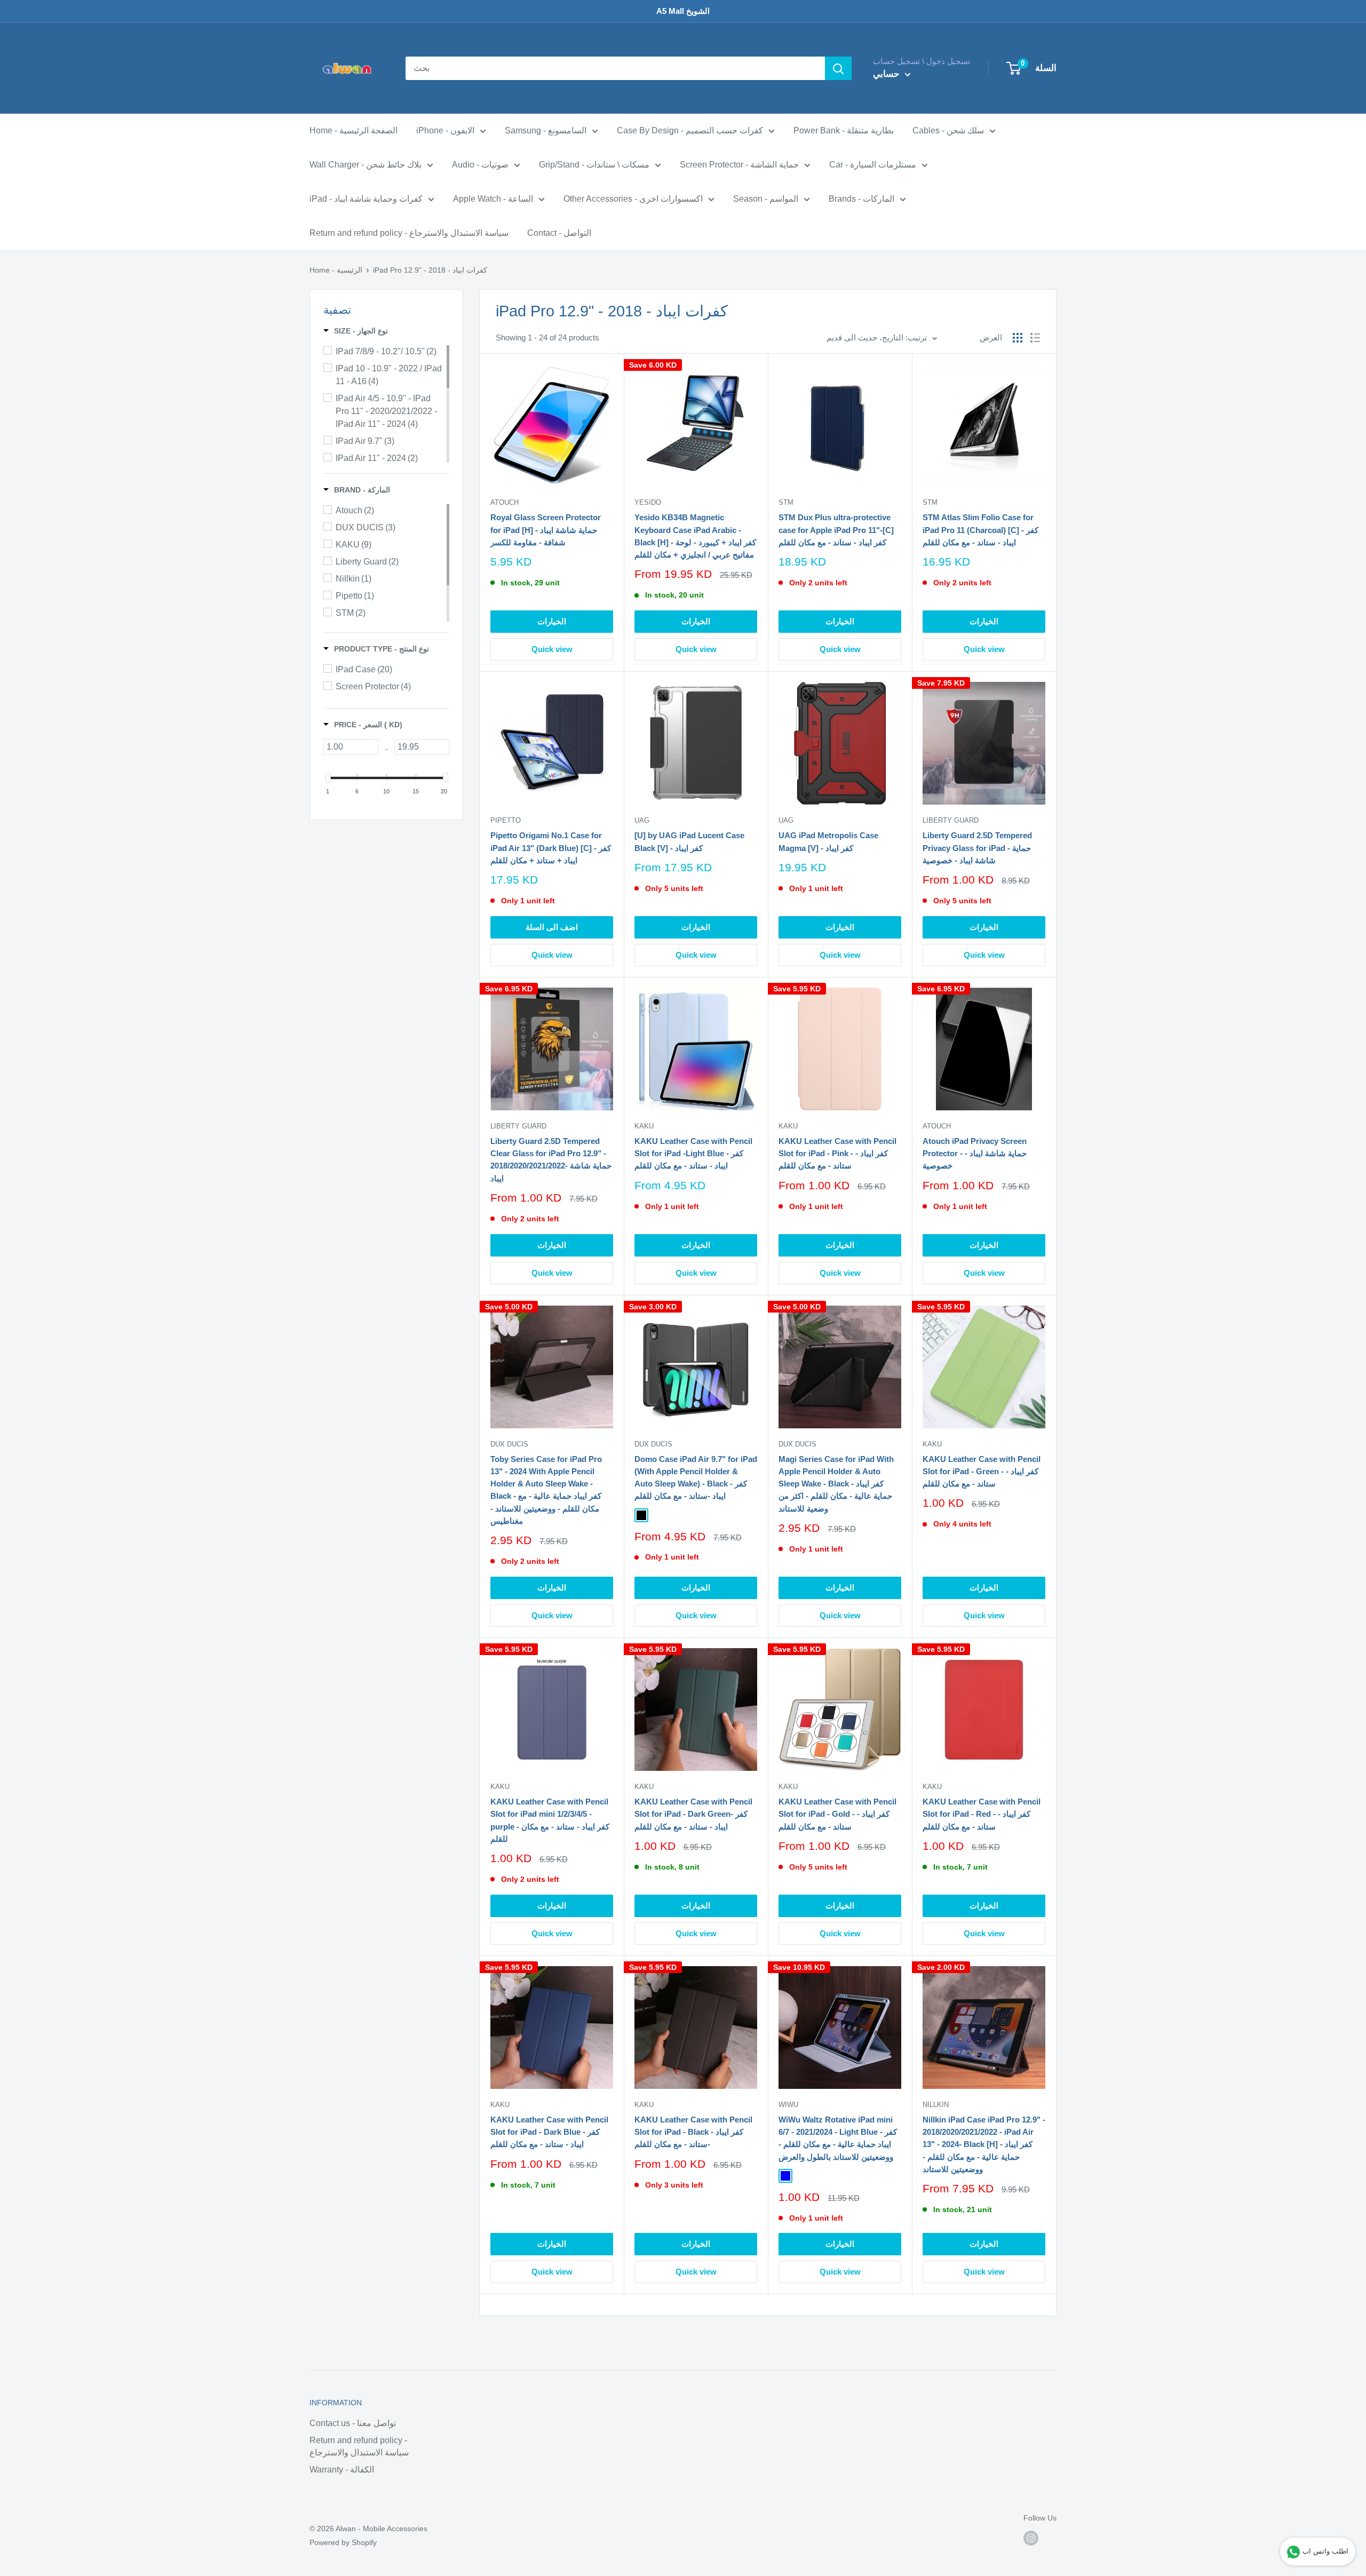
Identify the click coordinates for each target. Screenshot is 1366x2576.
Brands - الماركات (861, 199)
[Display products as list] (1035, 338)
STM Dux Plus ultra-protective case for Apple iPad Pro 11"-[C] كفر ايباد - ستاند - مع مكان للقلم (836, 530)
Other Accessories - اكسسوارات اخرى (633, 199)
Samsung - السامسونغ (546, 130)
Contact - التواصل (559, 233)
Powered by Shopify (343, 2542)
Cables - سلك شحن (948, 130)
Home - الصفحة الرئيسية (354, 130)
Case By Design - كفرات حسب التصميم (690, 130)
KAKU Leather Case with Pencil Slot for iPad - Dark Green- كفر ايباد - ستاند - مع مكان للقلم (693, 1814)
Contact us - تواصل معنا (353, 2423)
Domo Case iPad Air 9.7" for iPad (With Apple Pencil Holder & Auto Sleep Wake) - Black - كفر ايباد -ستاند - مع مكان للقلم (696, 1478)
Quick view (552, 649)
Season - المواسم (766, 199)
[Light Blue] (785, 2176)
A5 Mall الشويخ (683, 11)
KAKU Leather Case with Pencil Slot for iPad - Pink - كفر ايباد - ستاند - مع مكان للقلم (837, 1154)
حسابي (888, 74)
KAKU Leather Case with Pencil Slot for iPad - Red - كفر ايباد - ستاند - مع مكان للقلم (982, 1814)
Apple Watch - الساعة (493, 199)
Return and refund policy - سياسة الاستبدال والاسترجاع (409, 233)
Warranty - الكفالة (342, 2470)
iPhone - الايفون (445, 130)
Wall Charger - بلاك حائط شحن (366, 165)
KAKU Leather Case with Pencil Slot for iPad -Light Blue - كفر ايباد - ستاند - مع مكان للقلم (693, 1154)
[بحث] (838, 68)
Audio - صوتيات (480, 165)
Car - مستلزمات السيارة (873, 165)
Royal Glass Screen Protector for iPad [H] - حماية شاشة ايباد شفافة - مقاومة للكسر (546, 530)
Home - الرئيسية (336, 270)
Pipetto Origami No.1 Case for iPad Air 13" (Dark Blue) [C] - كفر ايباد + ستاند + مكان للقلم (551, 848)
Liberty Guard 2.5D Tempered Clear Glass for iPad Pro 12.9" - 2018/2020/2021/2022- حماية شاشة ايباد (551, 1160)
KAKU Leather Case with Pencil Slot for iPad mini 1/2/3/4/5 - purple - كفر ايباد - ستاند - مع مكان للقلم (550, 1820)
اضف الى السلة (552, 927)
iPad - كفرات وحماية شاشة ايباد (366, 199)
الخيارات (552, 621)
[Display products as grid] (1018, 338)
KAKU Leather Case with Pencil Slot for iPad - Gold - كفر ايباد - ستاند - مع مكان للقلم (837, 1814)
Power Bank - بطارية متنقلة (844, 130)
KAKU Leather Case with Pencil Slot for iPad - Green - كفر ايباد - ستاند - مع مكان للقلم (982, 1472)
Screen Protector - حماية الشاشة (739, 165)
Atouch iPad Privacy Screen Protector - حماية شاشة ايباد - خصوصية (975, 1154)
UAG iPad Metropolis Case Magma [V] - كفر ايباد (828, 841)
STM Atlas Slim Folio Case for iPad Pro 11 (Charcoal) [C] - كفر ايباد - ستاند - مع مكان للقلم (980, 530)
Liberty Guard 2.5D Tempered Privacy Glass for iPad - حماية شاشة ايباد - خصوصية (977, 848)
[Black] (641, 1515)
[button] (356, 331)
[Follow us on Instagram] (1031, 2538)
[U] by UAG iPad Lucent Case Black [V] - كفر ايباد (689, 841)
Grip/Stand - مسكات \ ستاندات (594, 165)
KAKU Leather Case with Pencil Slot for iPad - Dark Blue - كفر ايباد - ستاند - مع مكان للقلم (549, 2132)
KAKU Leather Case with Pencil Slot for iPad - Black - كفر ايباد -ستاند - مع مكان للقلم (693, 2132)
